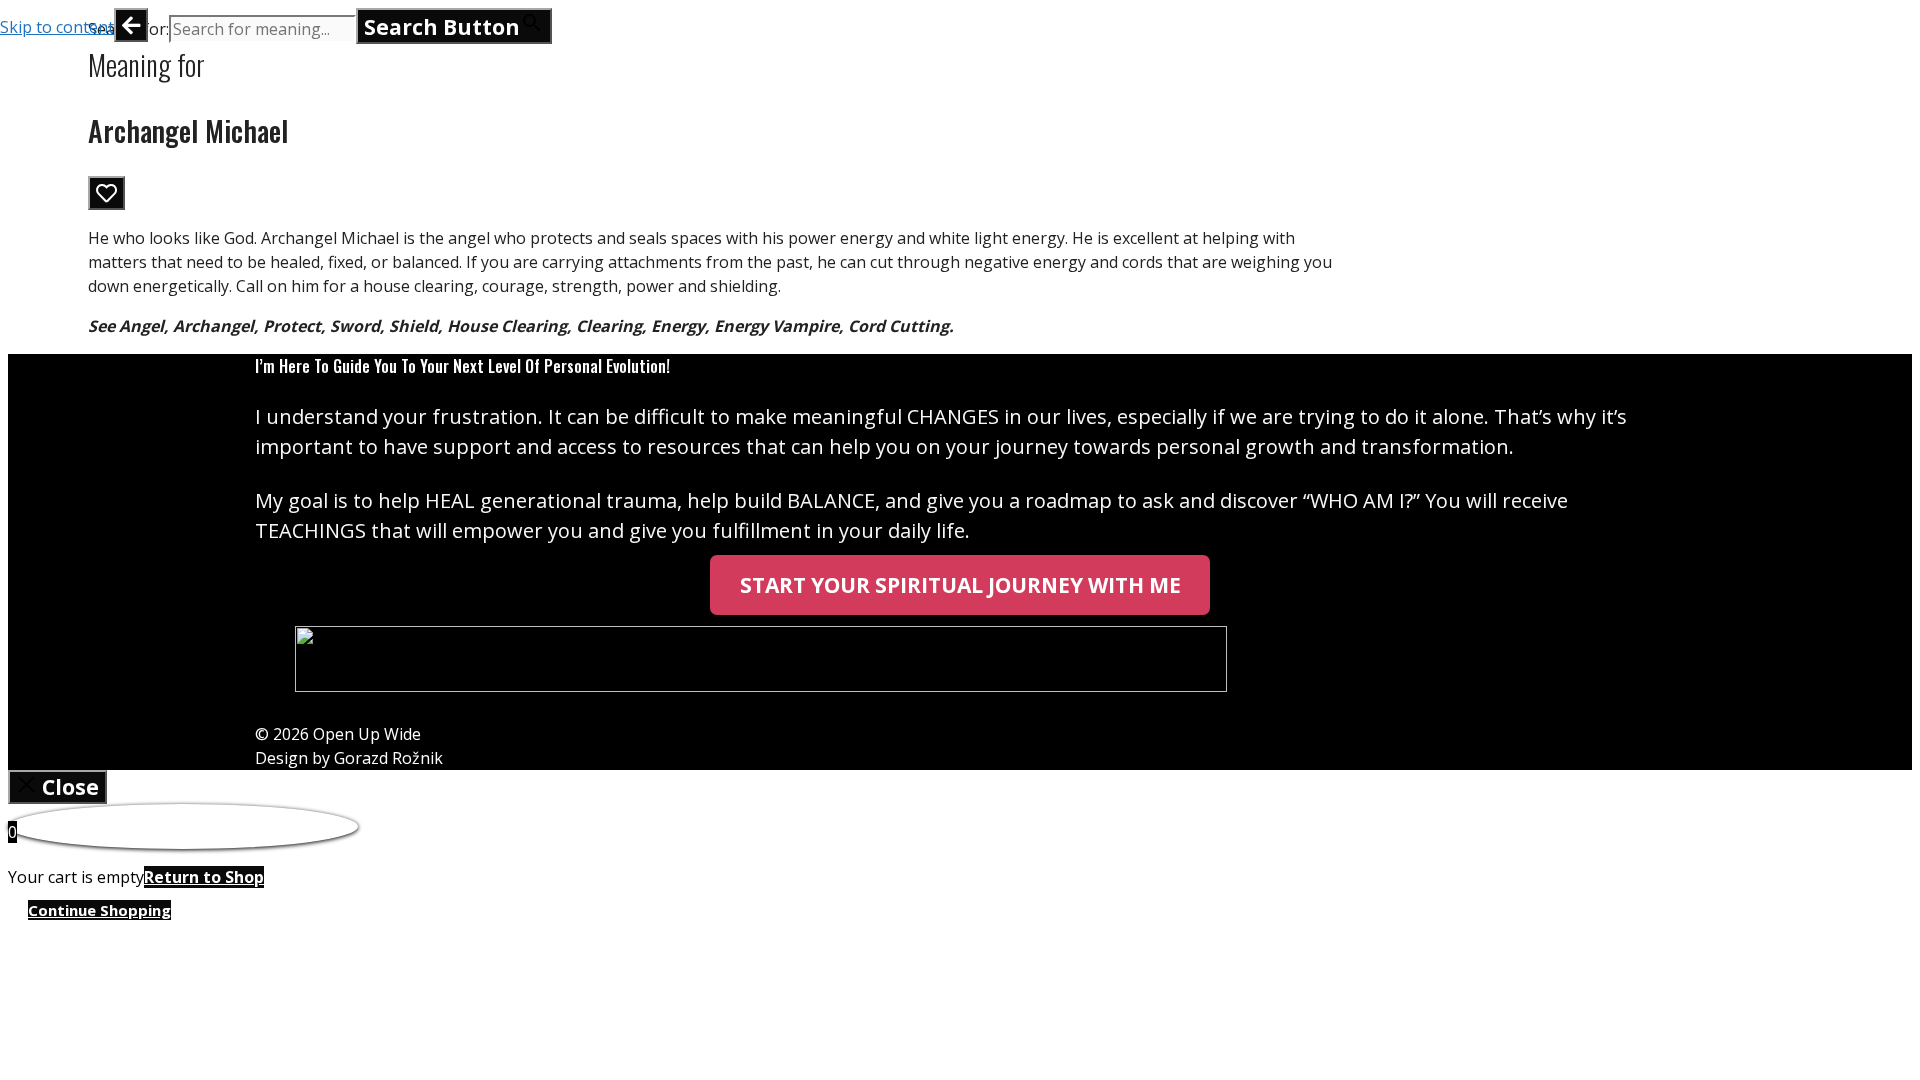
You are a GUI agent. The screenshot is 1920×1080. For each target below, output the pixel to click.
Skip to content (57, 27)
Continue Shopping (99, 910)
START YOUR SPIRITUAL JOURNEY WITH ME (960, 585)
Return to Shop (204, 877)
